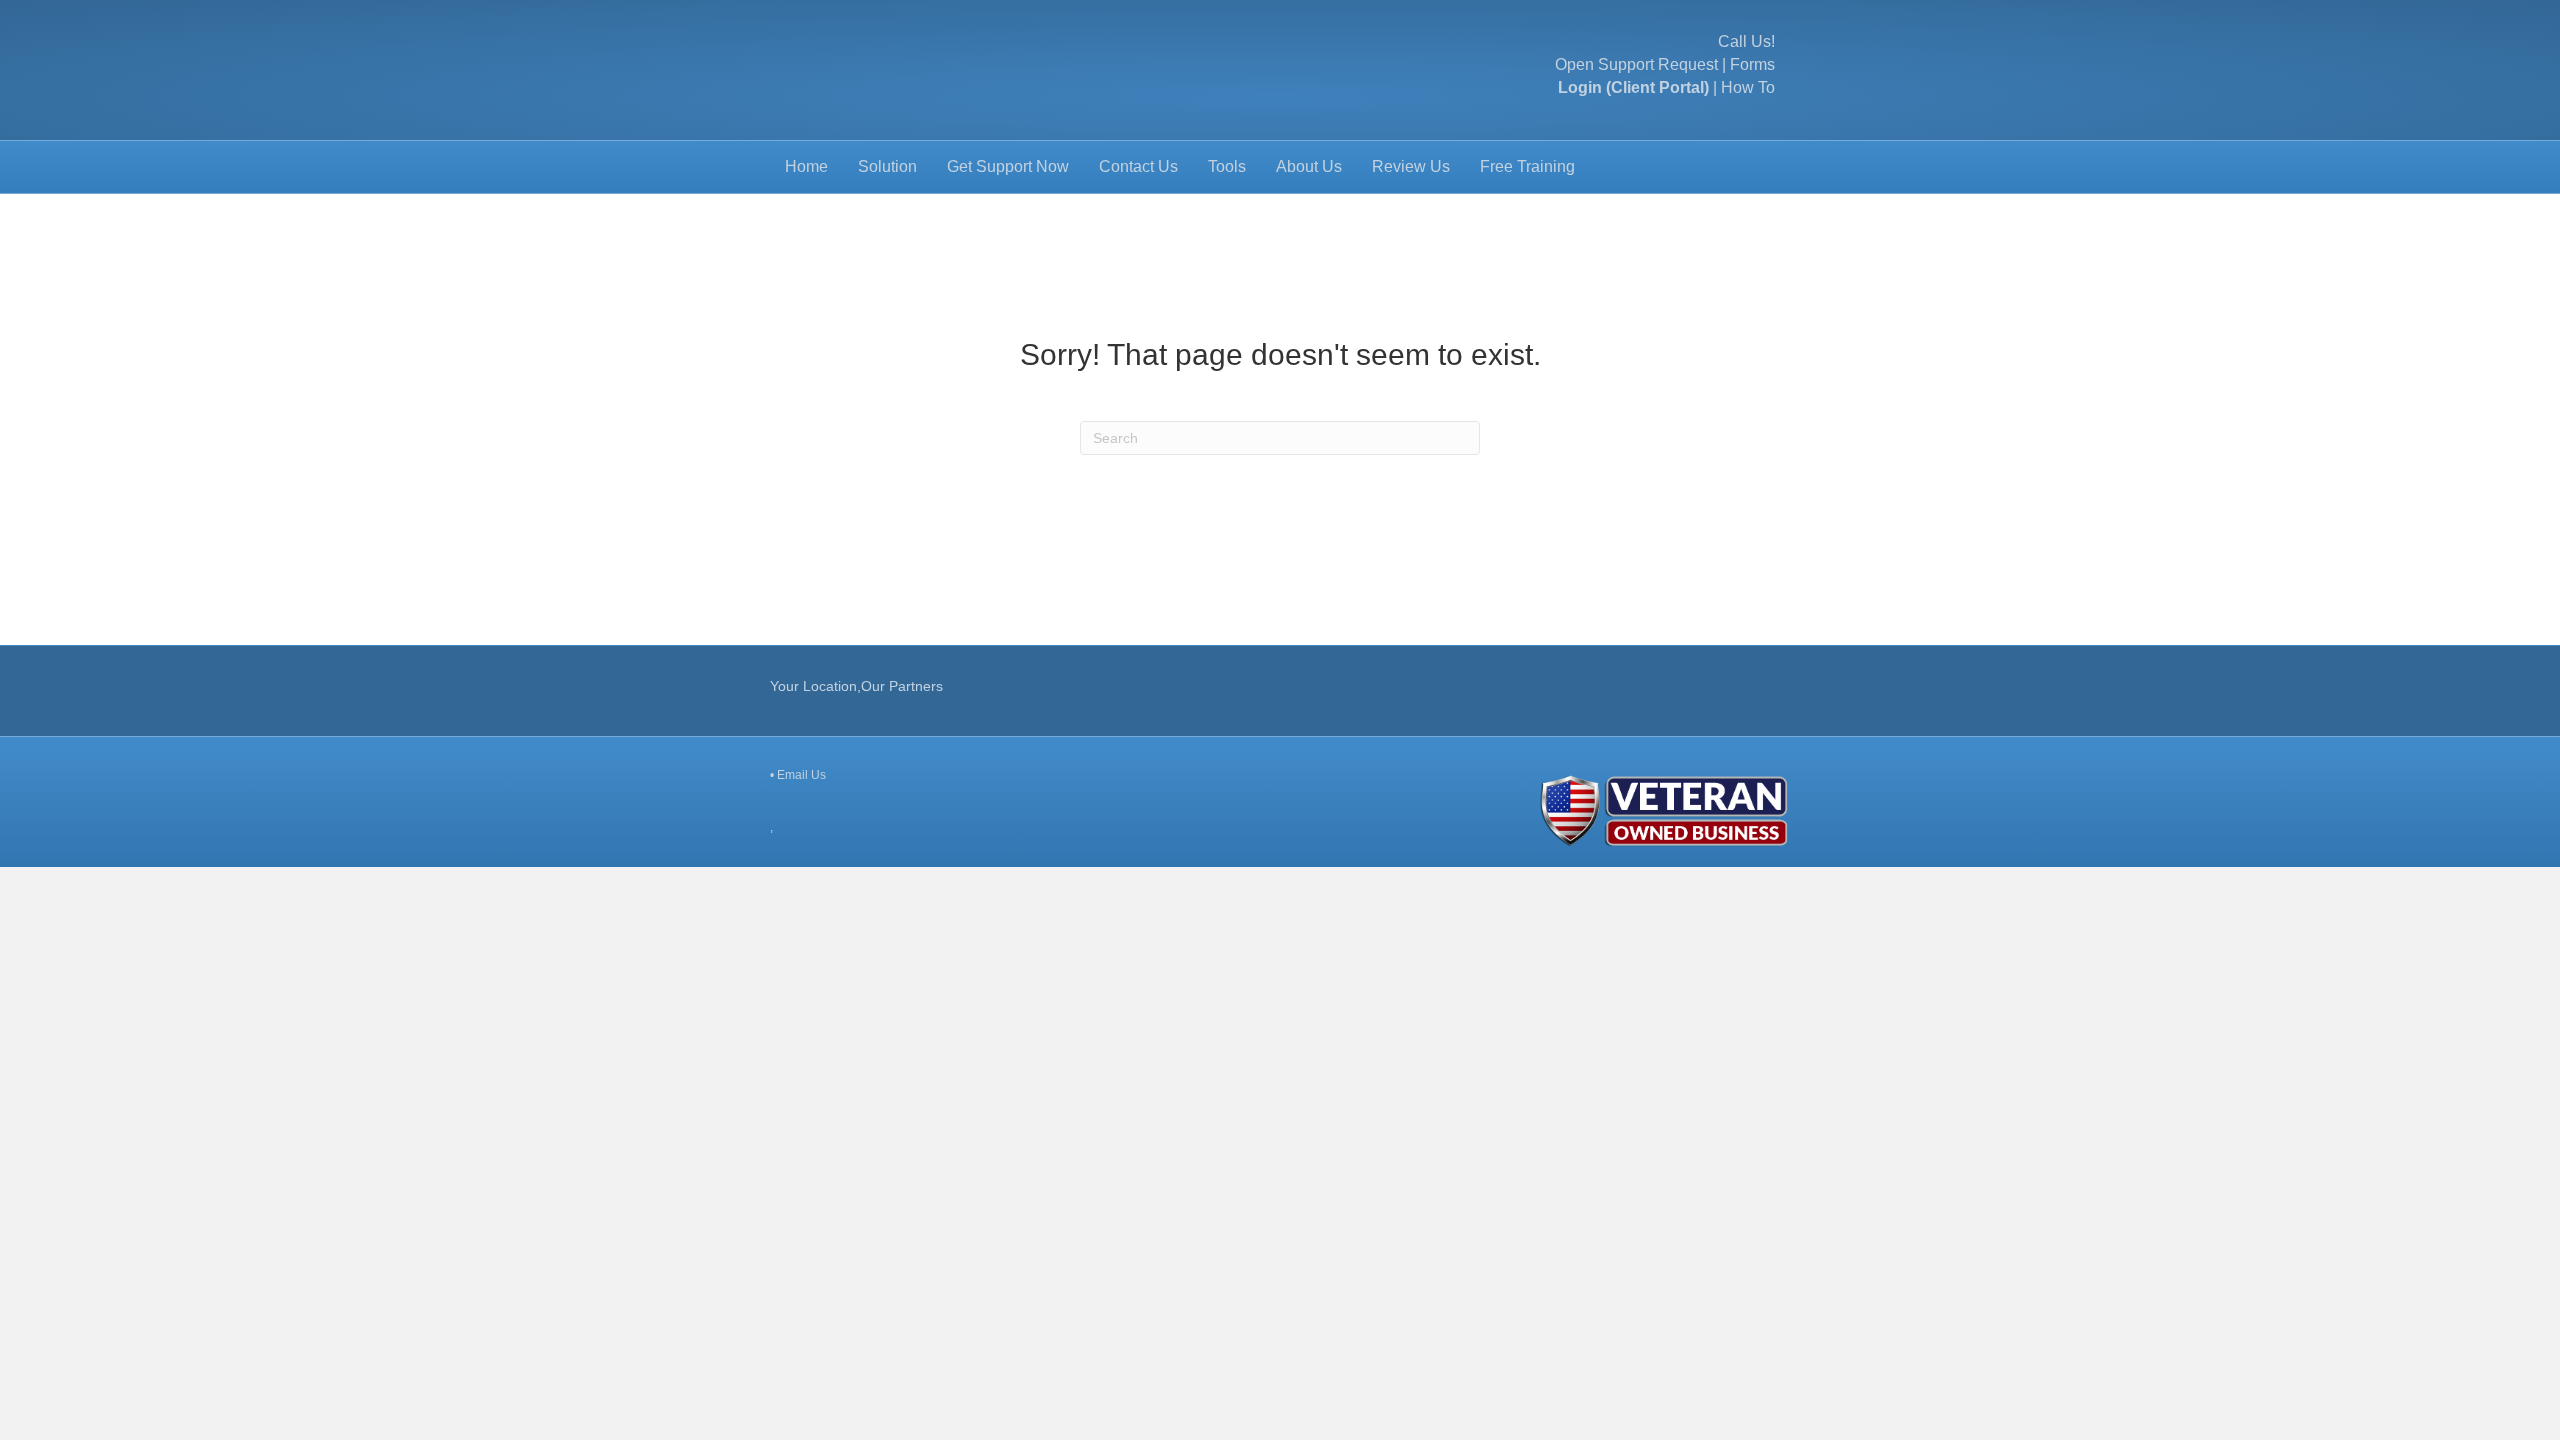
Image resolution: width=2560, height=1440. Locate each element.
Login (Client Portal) (1633, 87)
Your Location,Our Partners (856, 686)
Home (806, 166)
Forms (1752, 64)
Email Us (801, 775)
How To (1748, 87)
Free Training (1527, 166)
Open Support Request (1636, 64)
